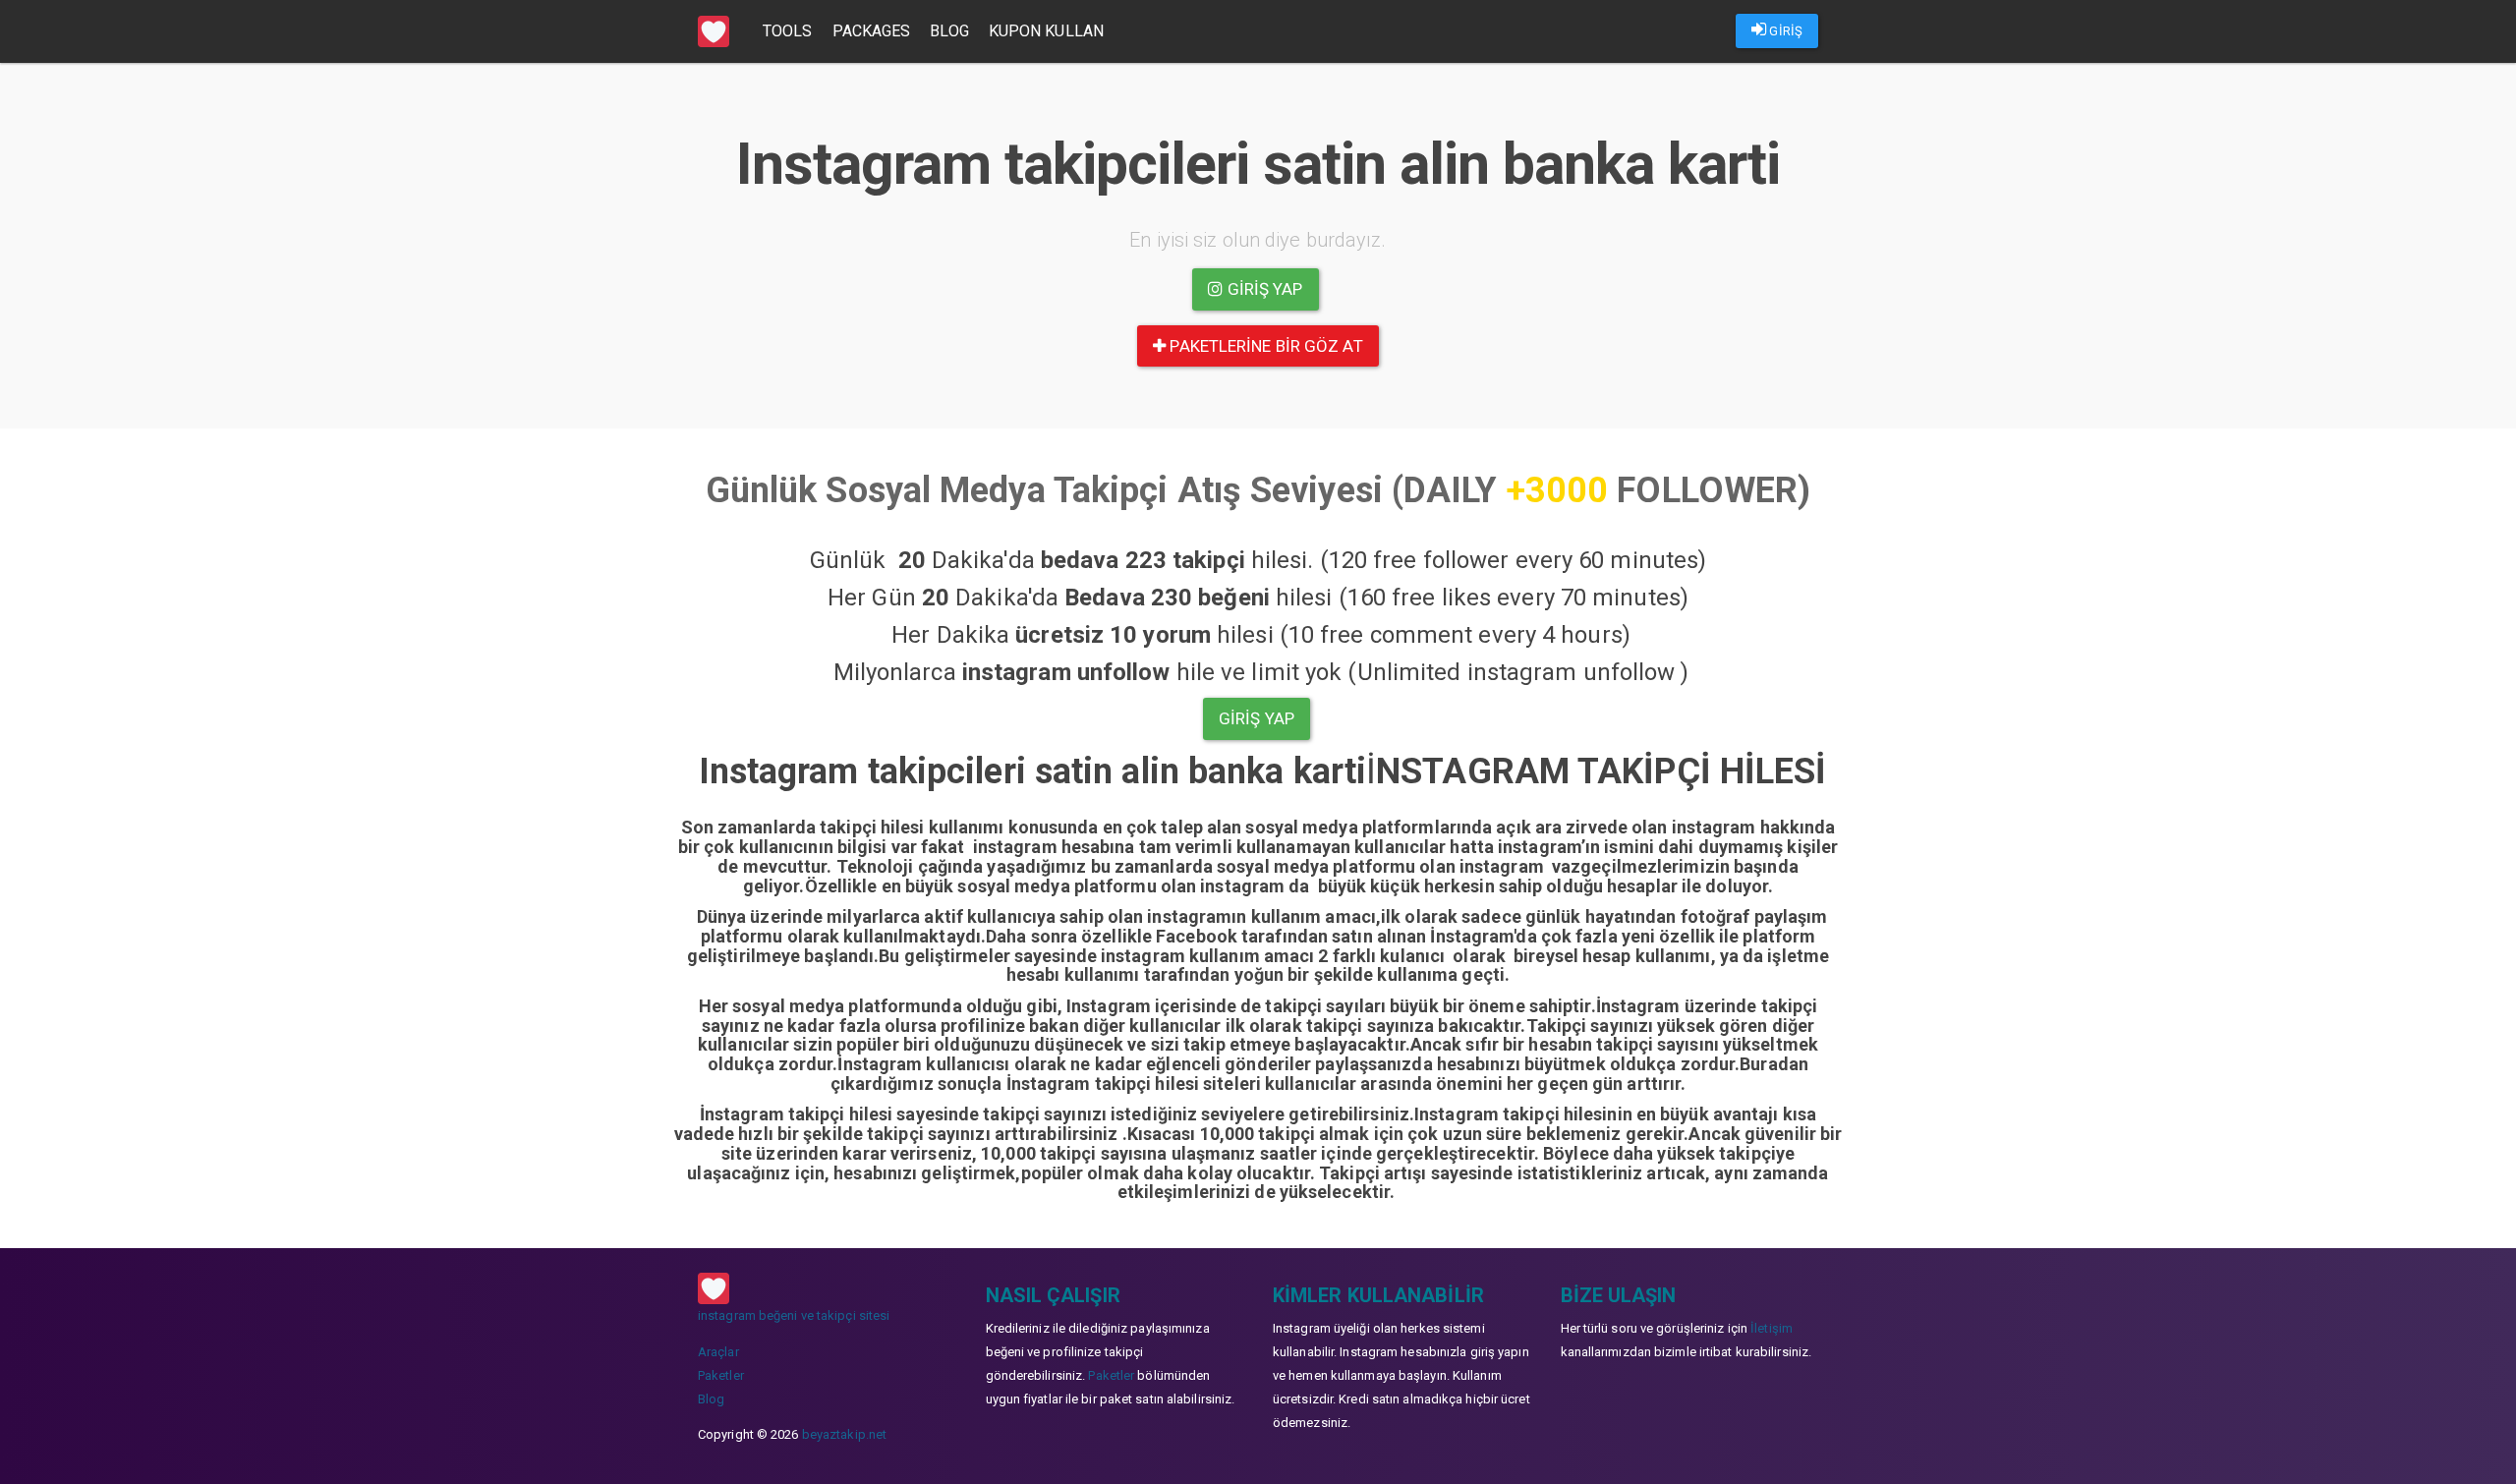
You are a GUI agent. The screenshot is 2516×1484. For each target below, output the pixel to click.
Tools (788, 31)
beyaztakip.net (844, 1434)
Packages (872, 31)
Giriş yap (1263, 289)
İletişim (1772, 1328)
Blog (949, 31)
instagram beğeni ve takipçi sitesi (794, 1315)
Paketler (721, 1375)
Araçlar (718, 1352)
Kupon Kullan (1046, 31)
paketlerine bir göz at (1264, 346)
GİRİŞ (1784, 31)
